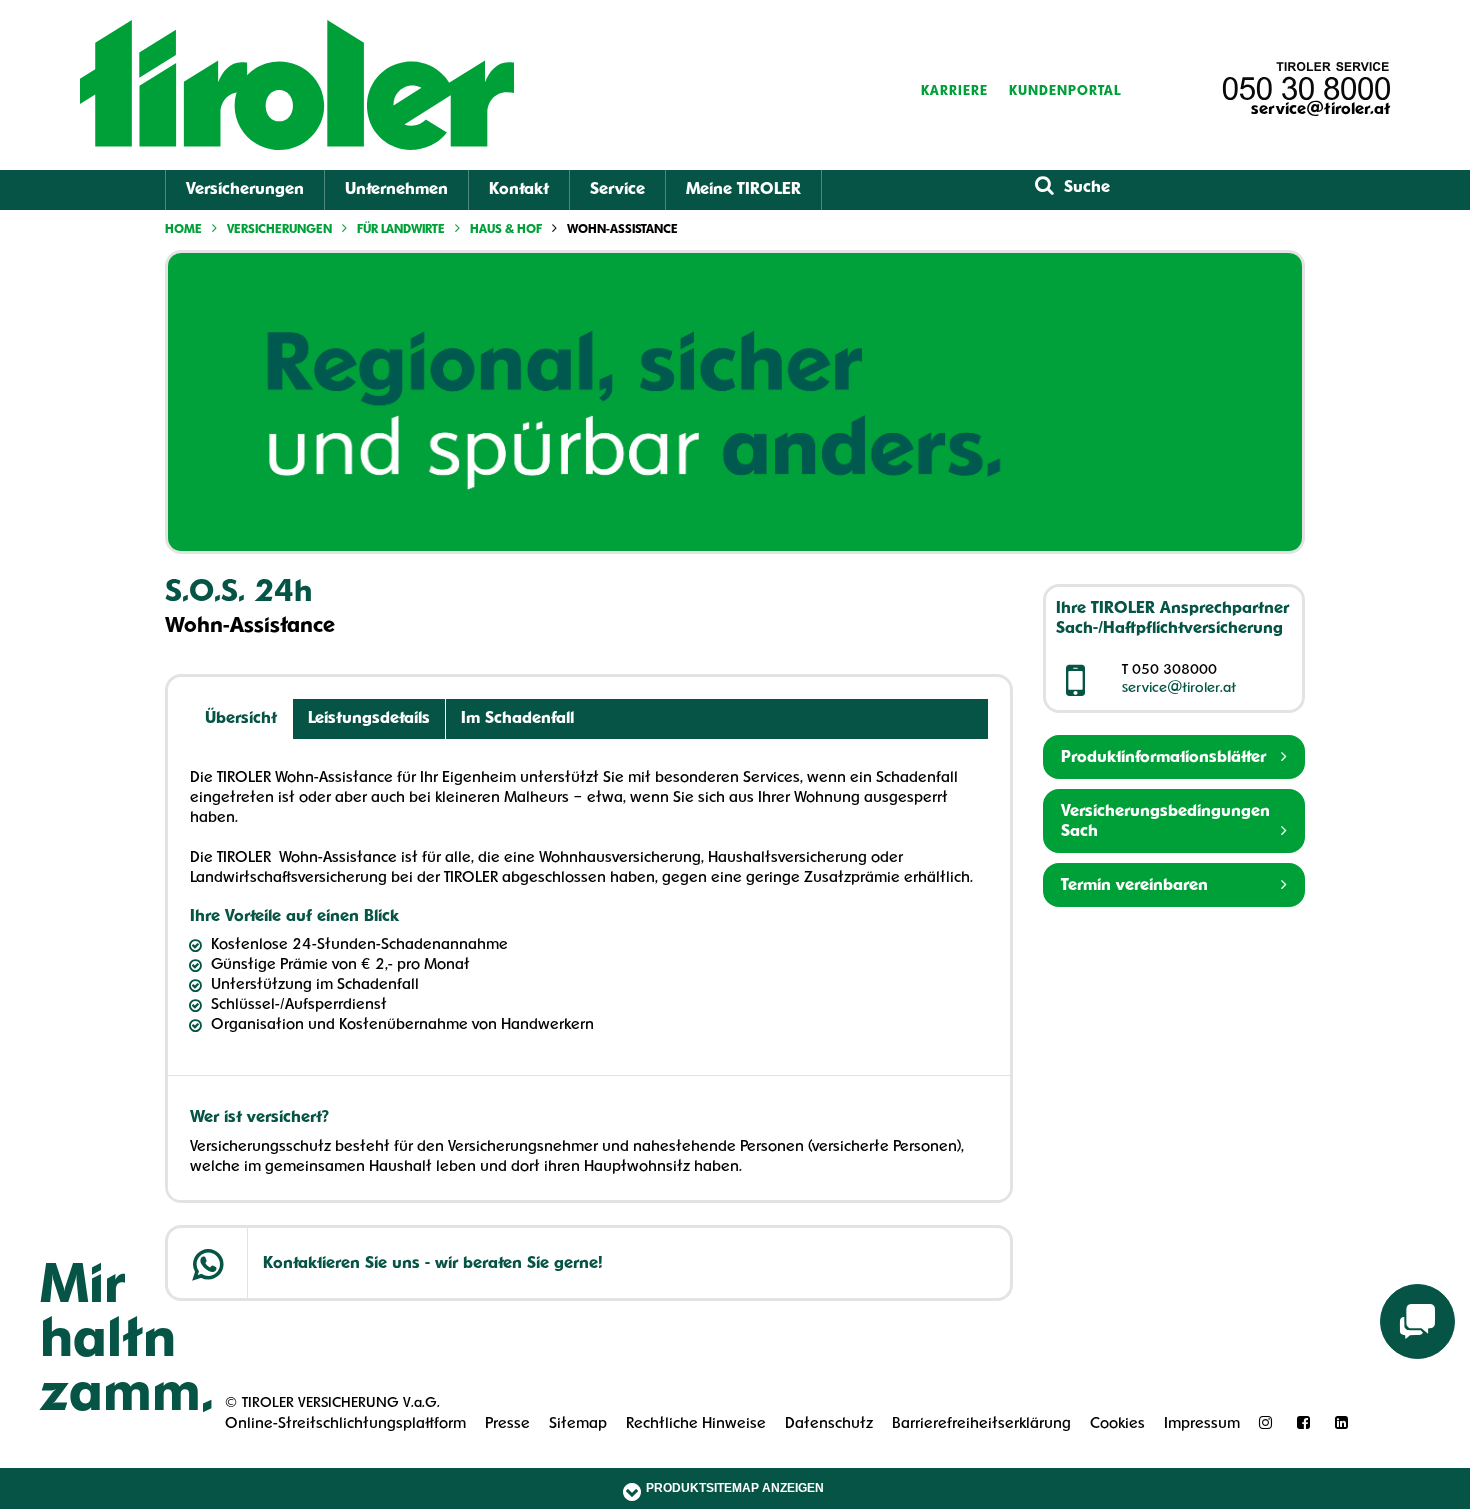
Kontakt (519, 190)
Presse (507, 1424)
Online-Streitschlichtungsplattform (345, 1424)
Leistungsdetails (369, 719)
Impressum (1202, 1424)
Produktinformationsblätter (1163, 758)
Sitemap (578, 1424)
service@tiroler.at (1320, 110)
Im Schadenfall (517, 719)
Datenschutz (829, 1424)
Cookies (1117, 1424)
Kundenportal (1065, 91)
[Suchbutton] (1044, 187)
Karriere (954, 91)
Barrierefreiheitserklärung (981, 1424)
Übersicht (241, 719)
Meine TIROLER (743, 190)
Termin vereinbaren (1134, 886)
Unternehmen (396, 190)
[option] (735, 402)
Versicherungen (245, 190)
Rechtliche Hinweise (696, 1424)
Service (617, 190)
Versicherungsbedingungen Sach (1165, 822)
